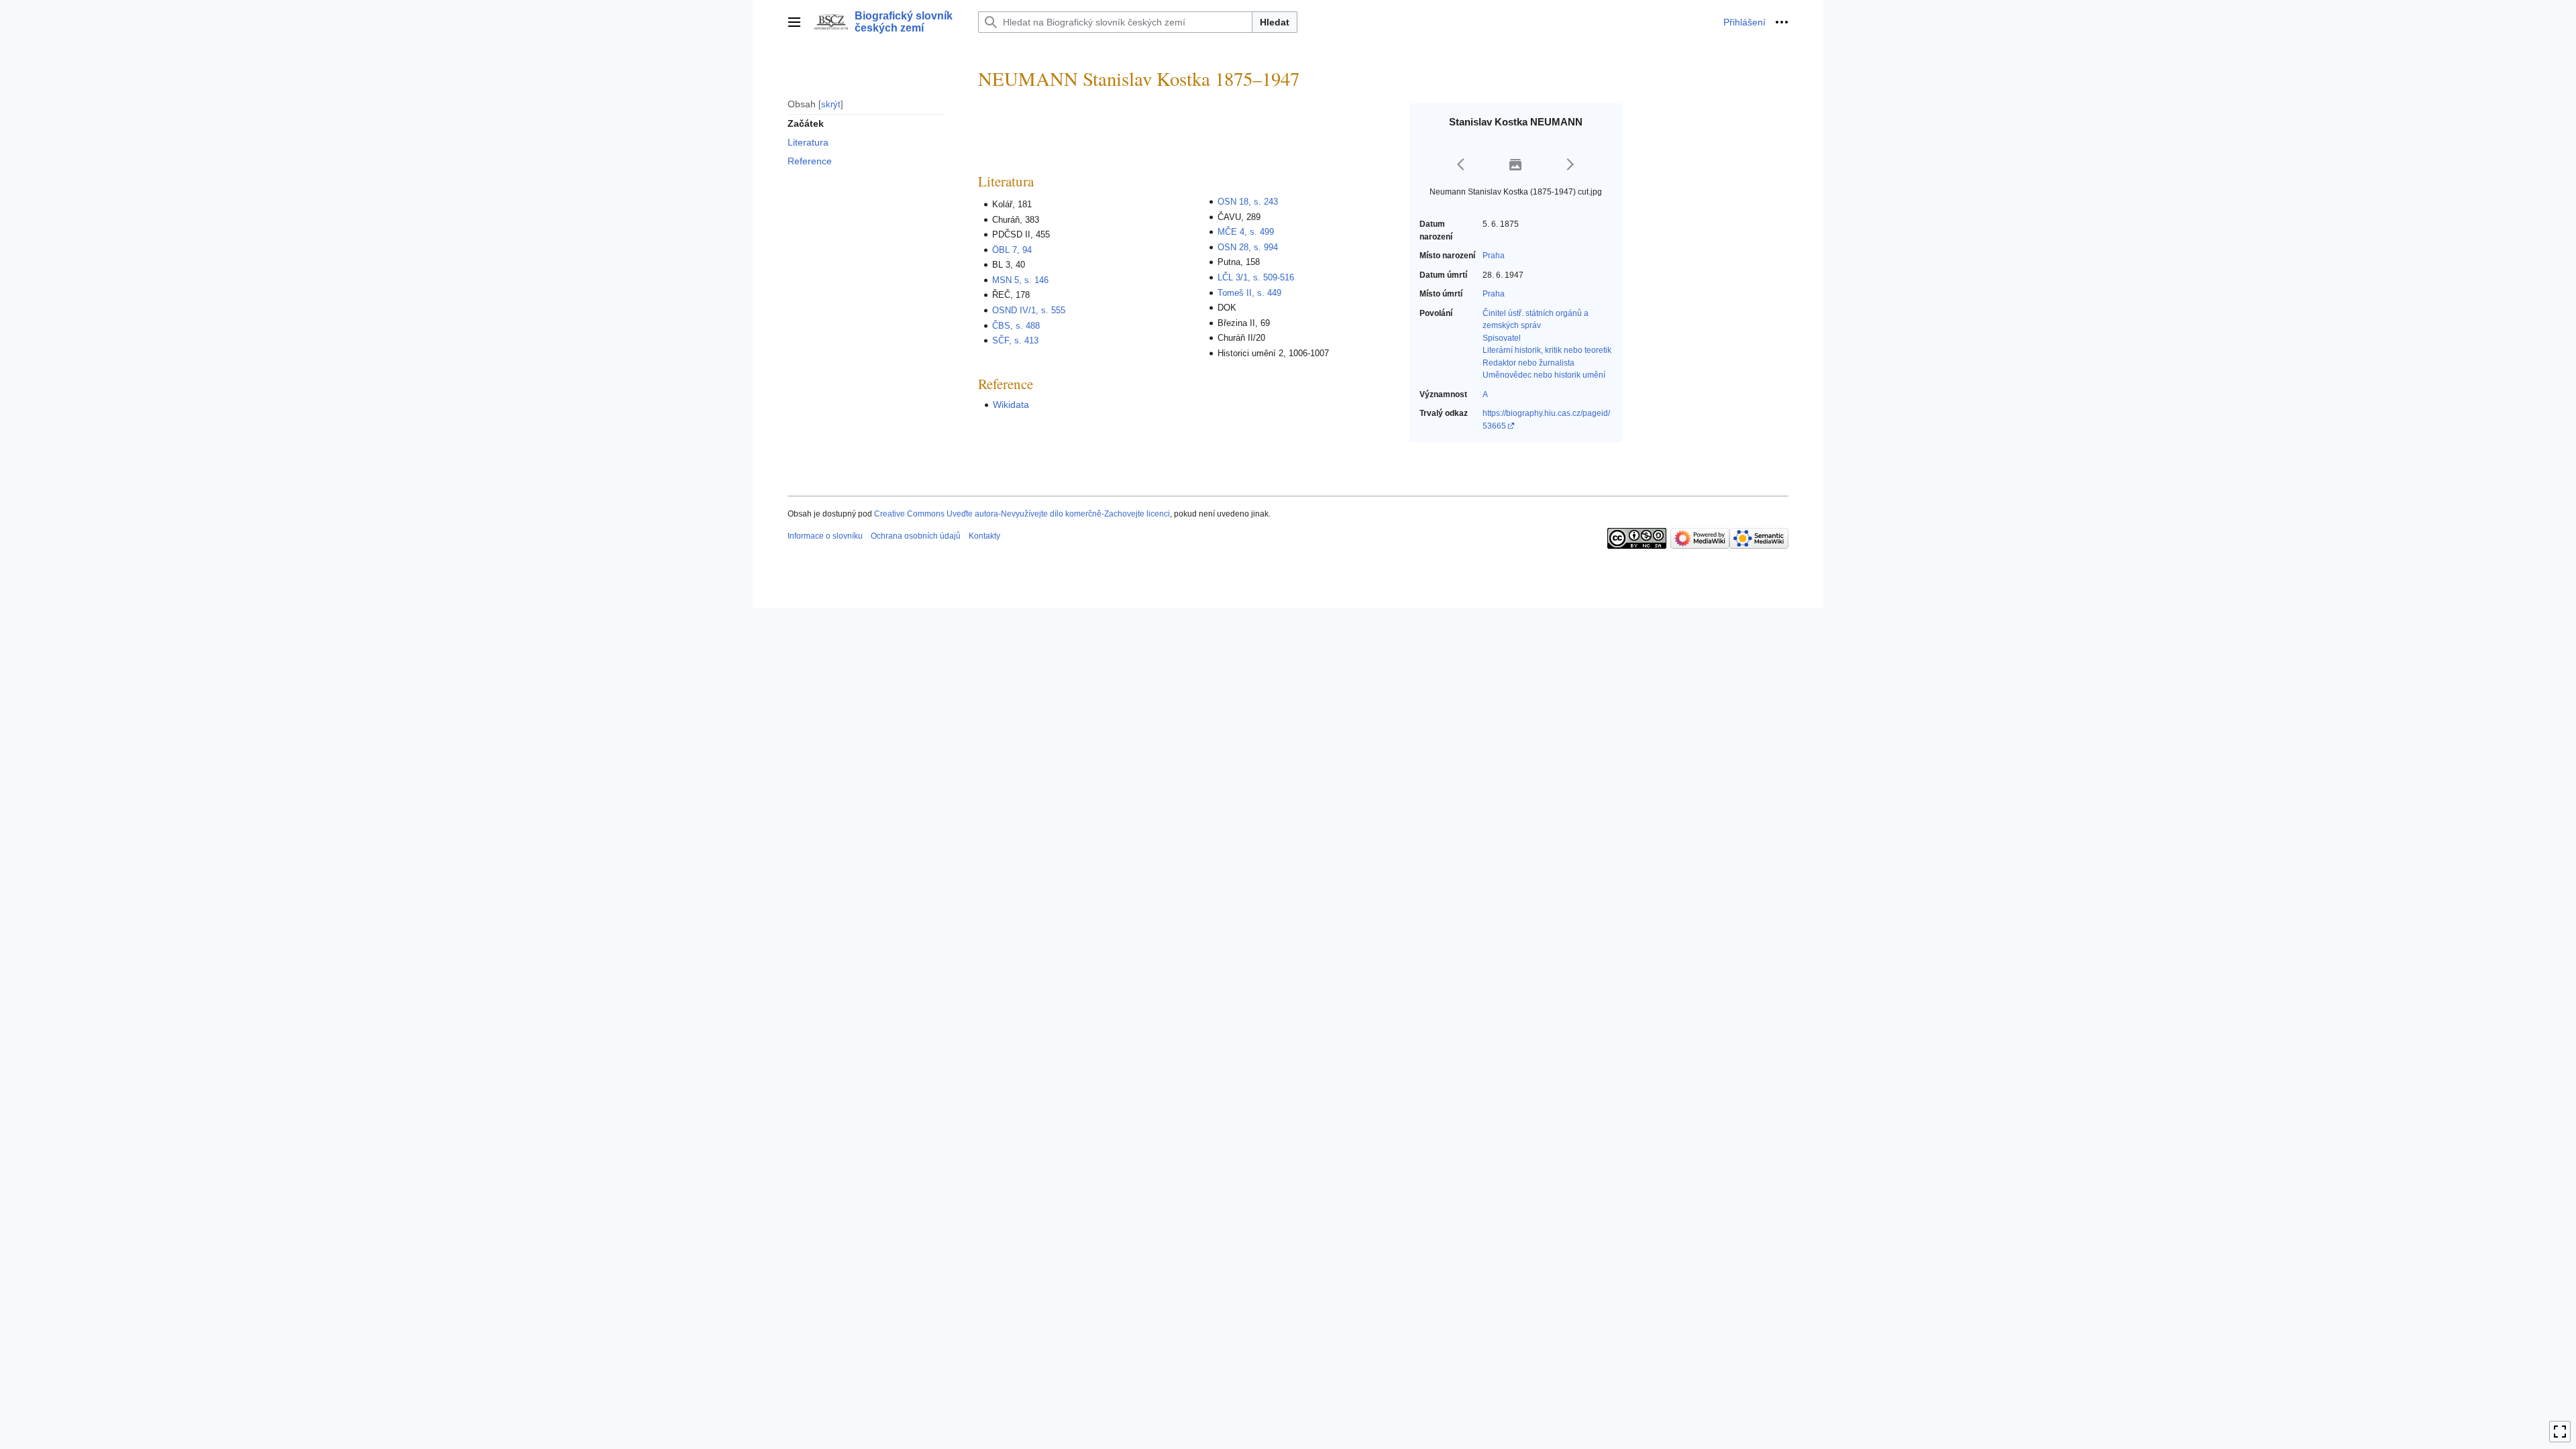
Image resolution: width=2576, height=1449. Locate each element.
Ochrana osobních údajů (916, 536)
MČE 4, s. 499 (1246, 232)
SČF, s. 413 (1015, 340)
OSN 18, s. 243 (1248, 202)
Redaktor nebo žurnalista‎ (1528, 363)
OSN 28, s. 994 (1248, 247)
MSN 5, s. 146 (1020, 280)
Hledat (1275, 22)
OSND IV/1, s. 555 (1029, 310)
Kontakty (984, 536)
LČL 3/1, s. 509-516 (1256, 277)
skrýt (831, 104)
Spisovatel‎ (1502, 338)
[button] (794, 22)
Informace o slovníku (825, 536)
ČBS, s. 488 (1016, 326)
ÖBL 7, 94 (1012, 250)
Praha (1494, 256)
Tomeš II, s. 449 (1249, 293)
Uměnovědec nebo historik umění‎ (1544, 375)
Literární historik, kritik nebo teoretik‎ (1547, 350)
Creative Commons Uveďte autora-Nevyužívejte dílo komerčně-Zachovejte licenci (1022, 514)
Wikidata (1011, 405)
